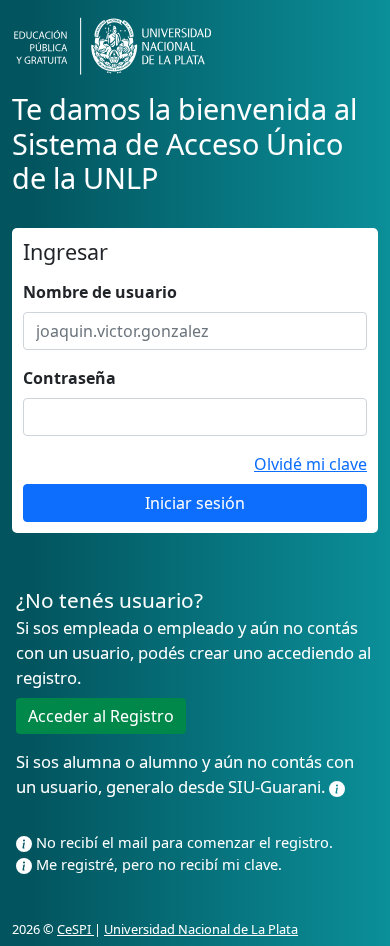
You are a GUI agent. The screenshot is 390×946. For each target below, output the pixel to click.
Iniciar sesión (195, 503)
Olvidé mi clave (310, 464)
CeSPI (75, 929)
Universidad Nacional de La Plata (201, 929)
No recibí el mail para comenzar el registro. (182, 842)
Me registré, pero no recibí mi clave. (157, 864)
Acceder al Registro (101, 716)
